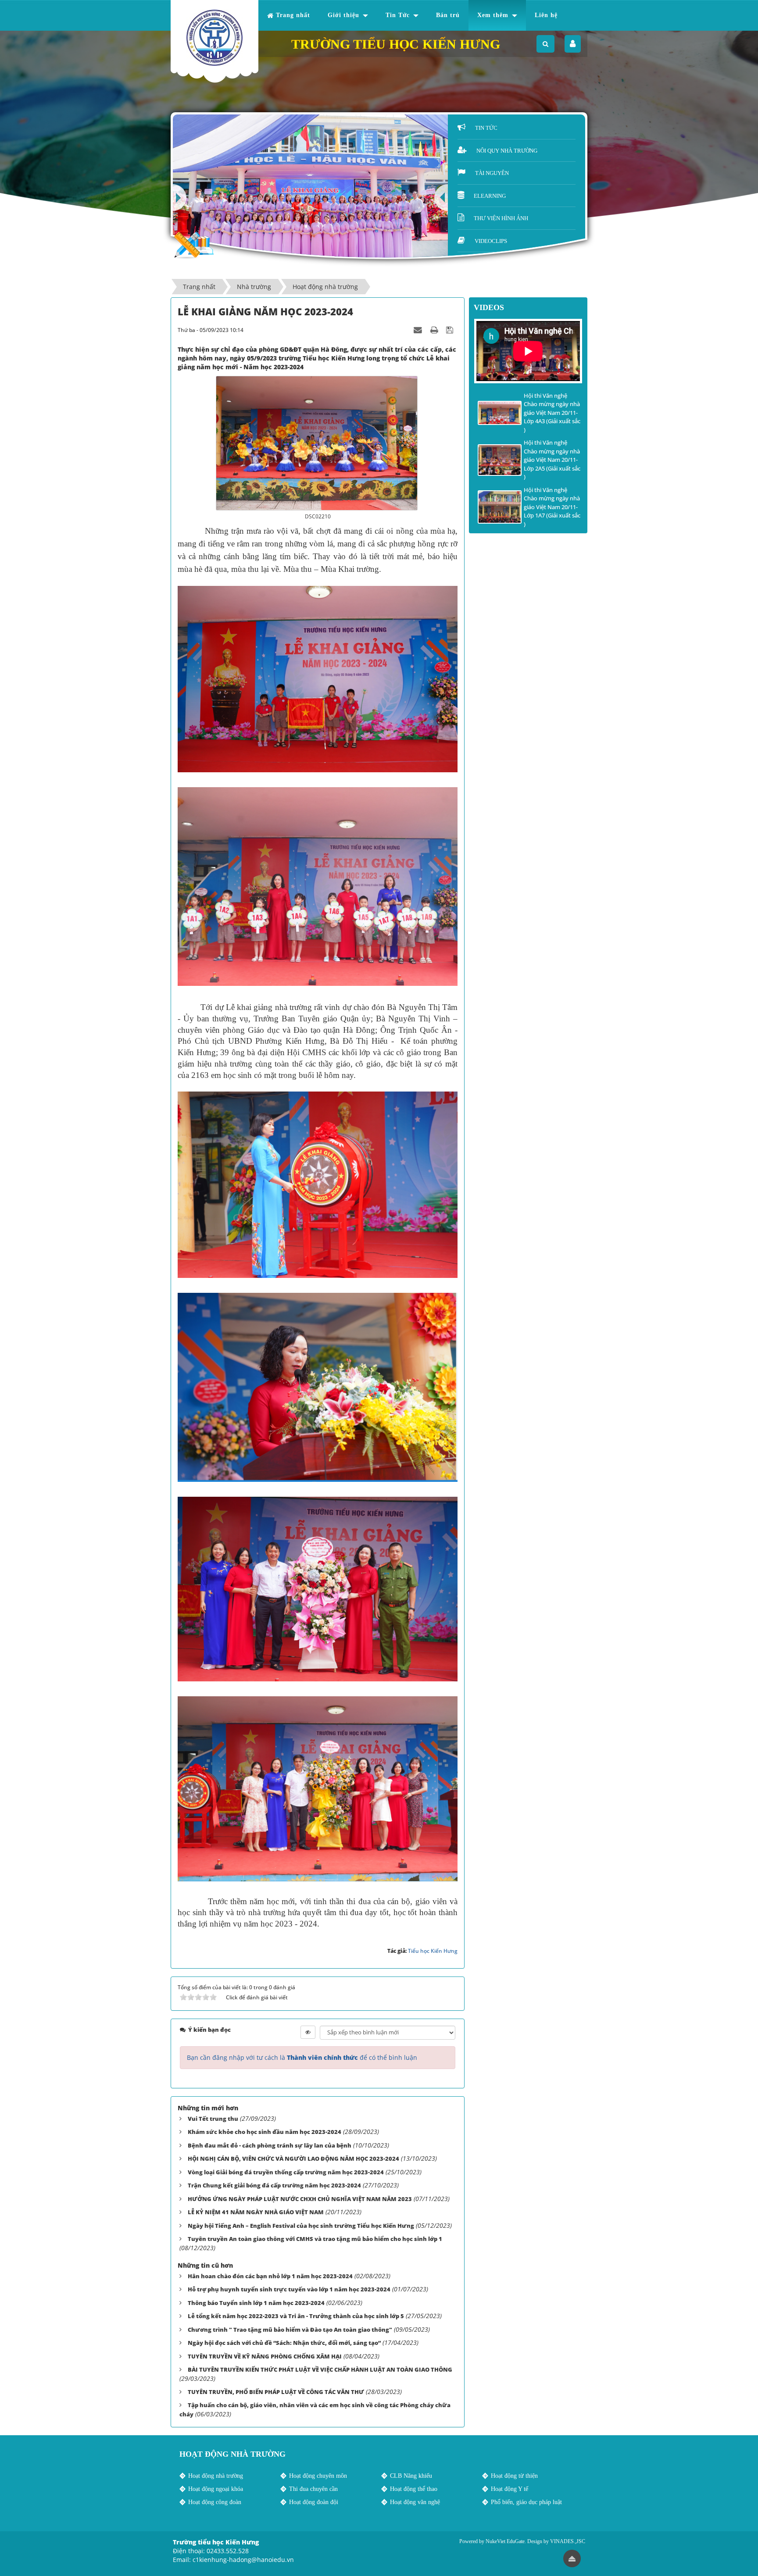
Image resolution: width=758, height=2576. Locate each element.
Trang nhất (293, 15)
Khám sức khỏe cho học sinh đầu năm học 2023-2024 (265, 2132)
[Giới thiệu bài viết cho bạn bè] (419, 330)
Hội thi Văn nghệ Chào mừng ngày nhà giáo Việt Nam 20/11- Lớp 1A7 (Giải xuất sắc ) (552, 507)
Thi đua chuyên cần (313, 2489)
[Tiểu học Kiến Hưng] (215, 38)
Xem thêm (493, 15)
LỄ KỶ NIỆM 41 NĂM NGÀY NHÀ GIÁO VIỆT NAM (256, 2212)
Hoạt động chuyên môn (318, 2476)
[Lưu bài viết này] (451, 330)
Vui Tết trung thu (213, 2119)
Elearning (490, 196)
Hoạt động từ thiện (514, 2476)
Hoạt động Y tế (510, 2489)
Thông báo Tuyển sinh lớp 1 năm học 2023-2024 (256, 2303)
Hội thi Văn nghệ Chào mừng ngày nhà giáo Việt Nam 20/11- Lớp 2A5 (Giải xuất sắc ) (552, 460)
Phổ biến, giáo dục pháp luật (526, 2502)
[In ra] (435, 330)
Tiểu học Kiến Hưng (433, 1951)
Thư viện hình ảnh (501, 218)
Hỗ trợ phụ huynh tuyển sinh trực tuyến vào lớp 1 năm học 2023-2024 (289, 2289)
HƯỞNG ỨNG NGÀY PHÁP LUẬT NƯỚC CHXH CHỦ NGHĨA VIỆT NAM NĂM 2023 (300, 2199)
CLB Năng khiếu (411, 2476)
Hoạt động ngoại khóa (216, 2489)
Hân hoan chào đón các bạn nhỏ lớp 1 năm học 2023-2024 (270, 2276)
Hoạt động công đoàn (215, 2502)
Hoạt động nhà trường (216, 2476)
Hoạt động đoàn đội (314, 2502)
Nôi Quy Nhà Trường (507, 151)
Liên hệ (546, 15)
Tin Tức (398, 15)
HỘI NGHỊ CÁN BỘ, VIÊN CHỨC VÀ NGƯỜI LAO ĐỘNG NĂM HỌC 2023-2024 (293, 2159)
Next (180, 198)
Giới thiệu (343, 15)
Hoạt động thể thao (414, 2489)
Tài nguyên (492, 173)
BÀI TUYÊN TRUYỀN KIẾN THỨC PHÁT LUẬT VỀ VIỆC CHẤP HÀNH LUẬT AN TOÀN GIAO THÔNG (320, 2369)
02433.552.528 (228, 2551)
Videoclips (491, 241)
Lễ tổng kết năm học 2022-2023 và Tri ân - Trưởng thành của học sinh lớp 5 (296, 2316)
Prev (441, 198)
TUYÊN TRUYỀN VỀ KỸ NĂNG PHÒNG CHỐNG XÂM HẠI (265, 2356)
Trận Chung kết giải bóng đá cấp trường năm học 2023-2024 (274, 2185)
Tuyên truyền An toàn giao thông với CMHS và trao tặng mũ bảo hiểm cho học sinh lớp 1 (315, 2239)
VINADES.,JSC (568, 2541)
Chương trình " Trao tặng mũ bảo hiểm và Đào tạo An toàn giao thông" (290, 2330)
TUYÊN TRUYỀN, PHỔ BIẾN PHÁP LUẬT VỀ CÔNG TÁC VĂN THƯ (276, 2392)
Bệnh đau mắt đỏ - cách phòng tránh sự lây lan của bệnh (270, 2145)
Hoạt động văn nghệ (415, 2502)
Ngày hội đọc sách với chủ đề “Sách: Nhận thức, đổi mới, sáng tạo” (284, 2343)
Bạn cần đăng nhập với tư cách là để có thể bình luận (302, 2057)
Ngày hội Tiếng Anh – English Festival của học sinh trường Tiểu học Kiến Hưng (301, 2226)
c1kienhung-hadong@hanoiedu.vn (243, 2560)
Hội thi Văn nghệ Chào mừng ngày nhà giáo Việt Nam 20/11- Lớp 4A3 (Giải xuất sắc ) (552, 413)
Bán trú (448, 15)
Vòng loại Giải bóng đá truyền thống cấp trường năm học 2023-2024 (286, 2172)
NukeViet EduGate (505, 2541)
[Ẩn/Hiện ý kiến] (308, 2032)
